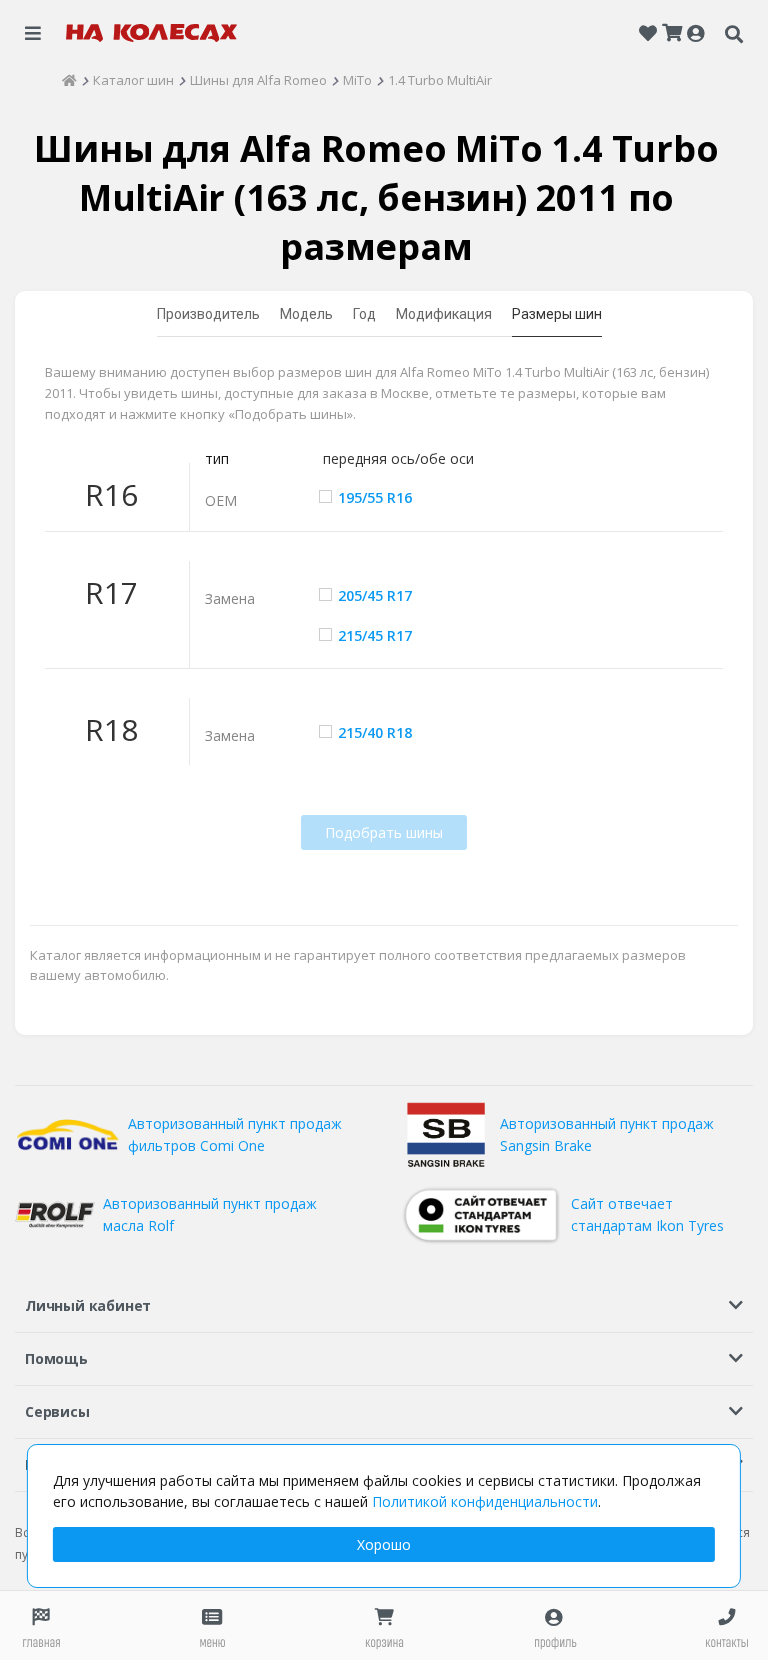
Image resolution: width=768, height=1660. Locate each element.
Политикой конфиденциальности (485, 1501)
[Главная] (69, 80)
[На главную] (152, 33)
